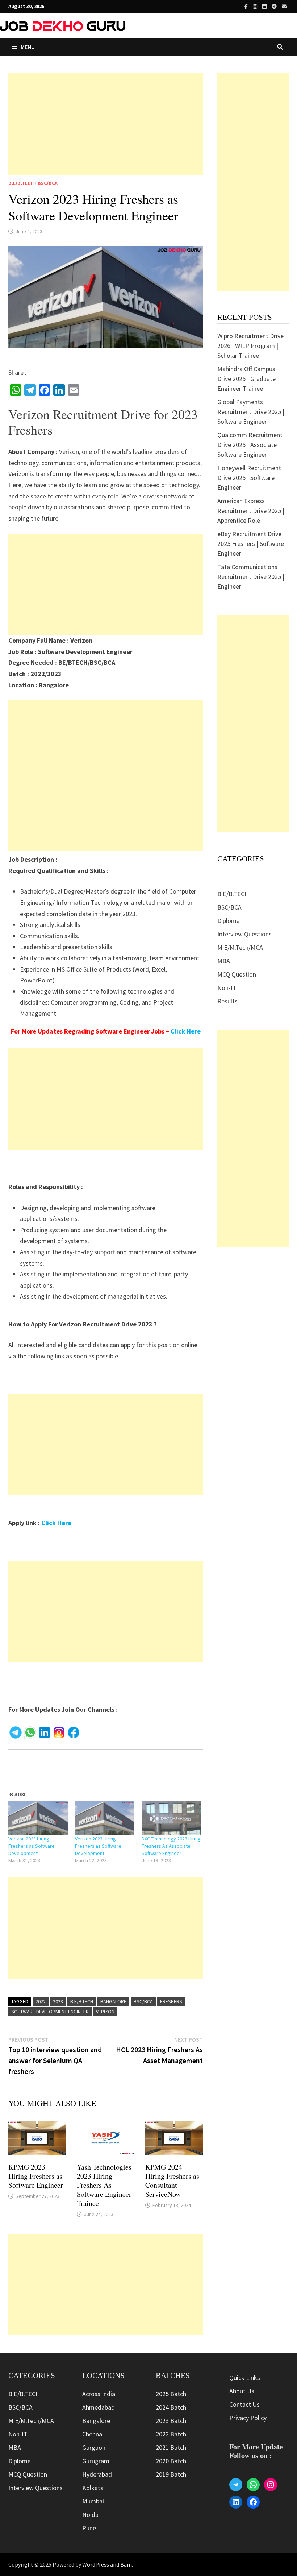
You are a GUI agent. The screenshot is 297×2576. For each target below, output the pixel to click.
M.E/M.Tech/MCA (240, 947)
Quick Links (245, 2378)
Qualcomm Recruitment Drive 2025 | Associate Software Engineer (250, 445)
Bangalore (113, 2001)
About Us (242, 2391)
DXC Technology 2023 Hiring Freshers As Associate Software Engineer (171, 1846)
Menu (28, 47)
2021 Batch (171, 2447)
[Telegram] (275, 6)
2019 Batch (171, 2474)
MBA (224, 961)
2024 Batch (171, 2407)
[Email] (284, 6)
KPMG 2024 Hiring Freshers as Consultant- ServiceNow (172, 2181)
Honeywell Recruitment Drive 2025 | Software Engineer (249, 478)
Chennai (93, 2434)
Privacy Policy (248, 2418)
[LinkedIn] (265, 6)
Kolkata (93, 2488)
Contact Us (244, 2404)
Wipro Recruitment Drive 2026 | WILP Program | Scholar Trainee (250, 346)
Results (227, 1001)
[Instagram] (256, 6)
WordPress (96, 2564)
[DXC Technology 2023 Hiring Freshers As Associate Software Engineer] (171, 1818)
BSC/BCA (48, 183)
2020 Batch (171, 2461)
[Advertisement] (106, 124)
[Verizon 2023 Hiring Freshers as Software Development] (38, 1818)
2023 (58, 2001)
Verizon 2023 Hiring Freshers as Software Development (32, 1846)
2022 (41, 2001)
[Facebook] (247, 6)
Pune (89, 2528)
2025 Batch (171, 2394)
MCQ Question (237, 974)
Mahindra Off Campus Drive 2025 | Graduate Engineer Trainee (246, 379)
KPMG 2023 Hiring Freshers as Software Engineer (36, 2176)
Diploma (229, 921)
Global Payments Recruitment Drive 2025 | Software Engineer (251, 412)
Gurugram (96, 2461)
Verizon (105, 2012)
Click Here (186, 1031)
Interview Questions (244, 934)
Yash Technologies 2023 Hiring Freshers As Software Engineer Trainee (104, 2185)
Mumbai (93, 2501)
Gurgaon (94, 2447)
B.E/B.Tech (82, 2001)
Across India (99, 2394)
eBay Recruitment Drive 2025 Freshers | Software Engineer (251, 544)
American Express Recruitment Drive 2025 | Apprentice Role (251, 511)
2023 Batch (171, 2421)
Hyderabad (97, 2474)
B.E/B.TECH (21, 183)
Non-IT (227, 988)
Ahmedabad (99, 2407)
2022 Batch (171, 2434)
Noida (90, 2515)
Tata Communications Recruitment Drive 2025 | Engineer (251, 577)
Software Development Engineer (50, 2012)
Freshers (171, 2001)
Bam (126, 2564)
